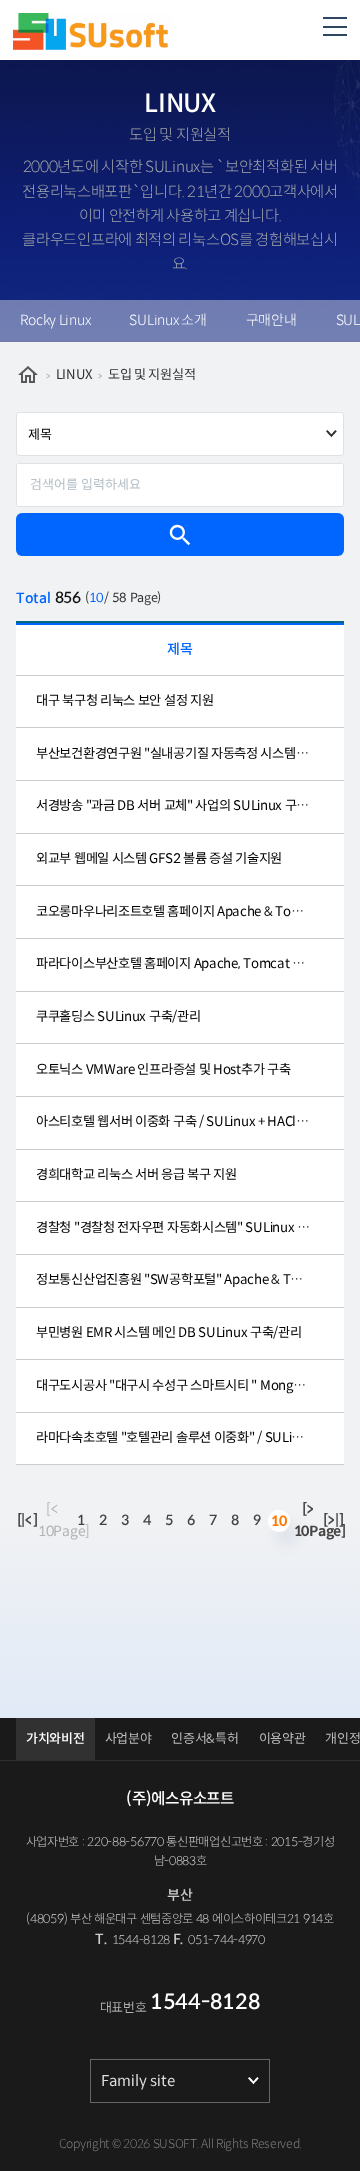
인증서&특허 (204, 1738)
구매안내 (271, 320)
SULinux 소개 (167, 320)
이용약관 (282, 1738)
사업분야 (128, 1738)
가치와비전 (55, 1738)
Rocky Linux (55, 320)
